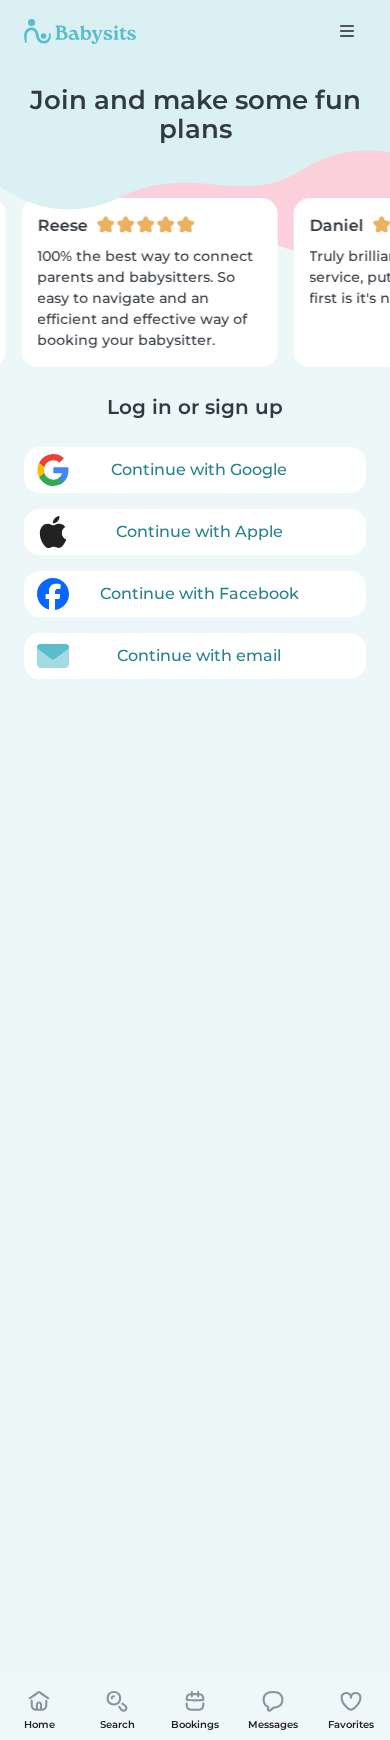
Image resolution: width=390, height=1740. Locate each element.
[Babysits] (80, 31)
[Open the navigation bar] (347, 31)
